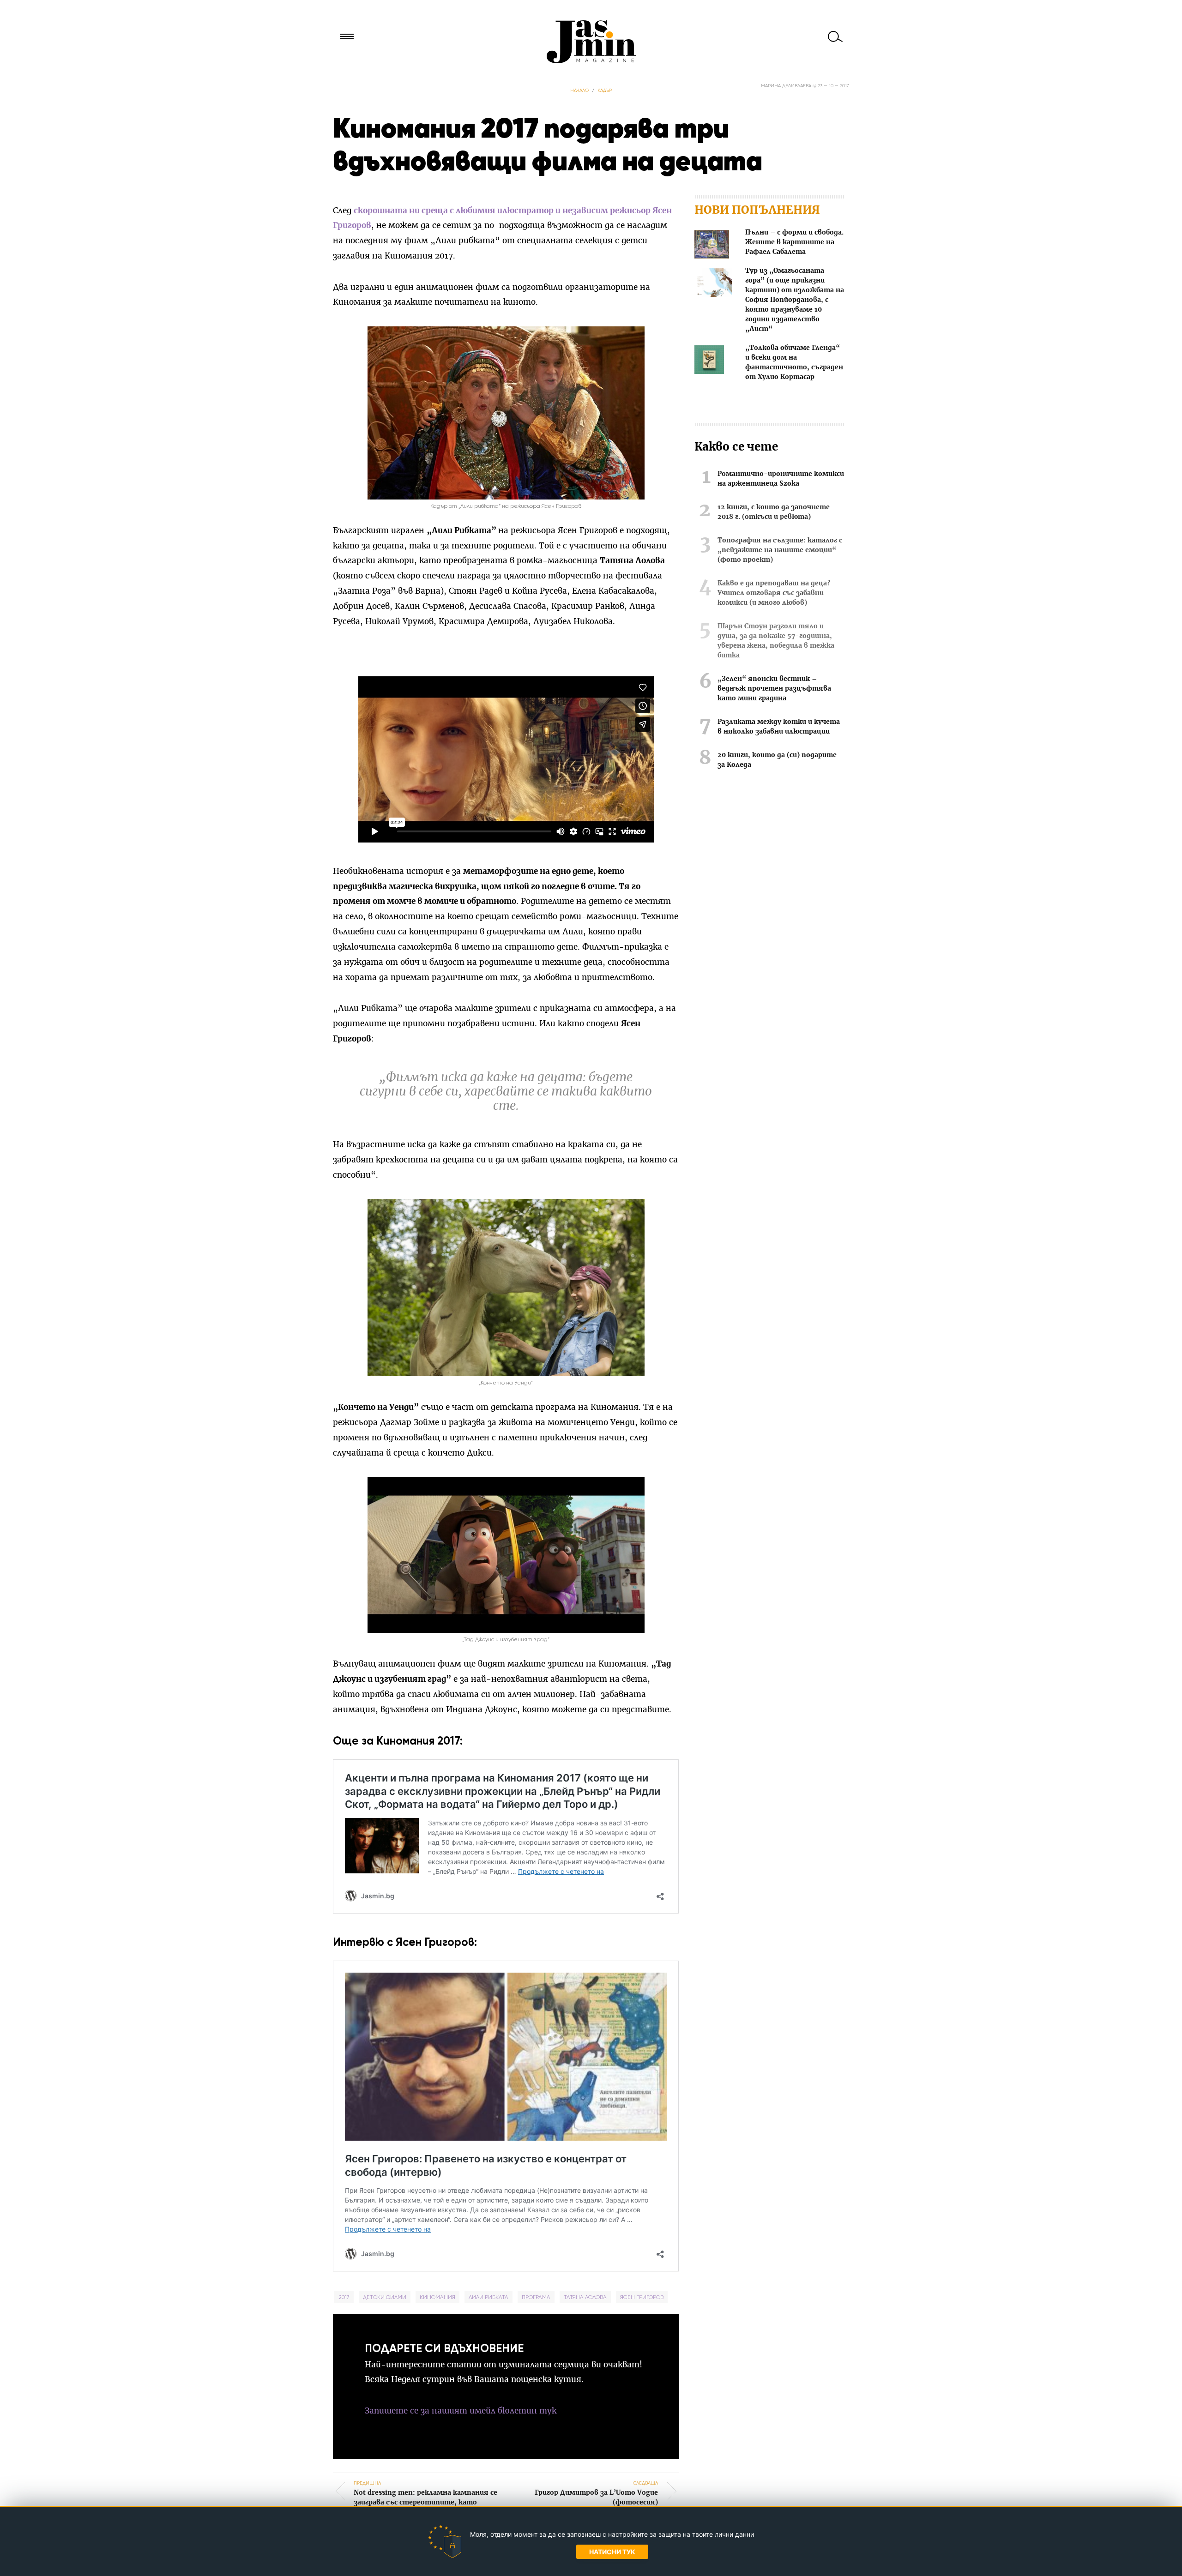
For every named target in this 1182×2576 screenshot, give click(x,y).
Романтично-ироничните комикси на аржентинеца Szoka (781, 479)
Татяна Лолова (585, 2297)
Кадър (605, 90)
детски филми (385, 2297)
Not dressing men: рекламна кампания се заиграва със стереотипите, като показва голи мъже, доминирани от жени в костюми (425, 2503)
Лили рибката (488, 2297)
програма (536, 2297)
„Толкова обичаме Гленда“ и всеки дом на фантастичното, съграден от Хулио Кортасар (794, 363)
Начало (579, 90)
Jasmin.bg (591, 42)
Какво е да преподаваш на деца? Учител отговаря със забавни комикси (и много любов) (774, 593)
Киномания (437, 2297)
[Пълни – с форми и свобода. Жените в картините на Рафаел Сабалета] (712, 246)
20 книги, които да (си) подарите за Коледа (777, 760)
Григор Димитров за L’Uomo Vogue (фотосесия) (596, 2493)
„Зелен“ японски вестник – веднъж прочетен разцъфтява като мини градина (774, 689)
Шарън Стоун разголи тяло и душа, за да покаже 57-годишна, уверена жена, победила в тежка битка (776, 641)
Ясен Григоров (642, 2297)
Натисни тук (612, 2552)
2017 (344, 2297)
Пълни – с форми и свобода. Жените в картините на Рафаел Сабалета (794, 242)
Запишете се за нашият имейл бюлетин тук (461, 2411)
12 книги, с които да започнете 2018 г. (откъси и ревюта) (774, 512)
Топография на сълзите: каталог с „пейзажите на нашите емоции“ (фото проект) (780, 550)
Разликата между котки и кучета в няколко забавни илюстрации (779, 727)
